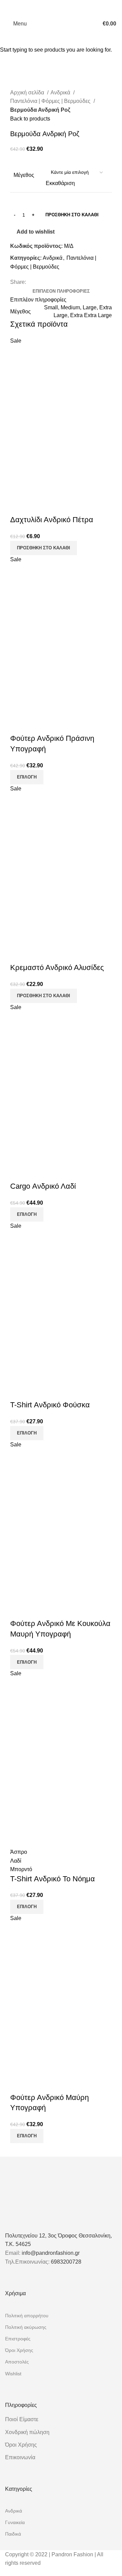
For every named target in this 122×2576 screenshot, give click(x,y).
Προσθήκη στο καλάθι (72, 215)
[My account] (90, 24)
